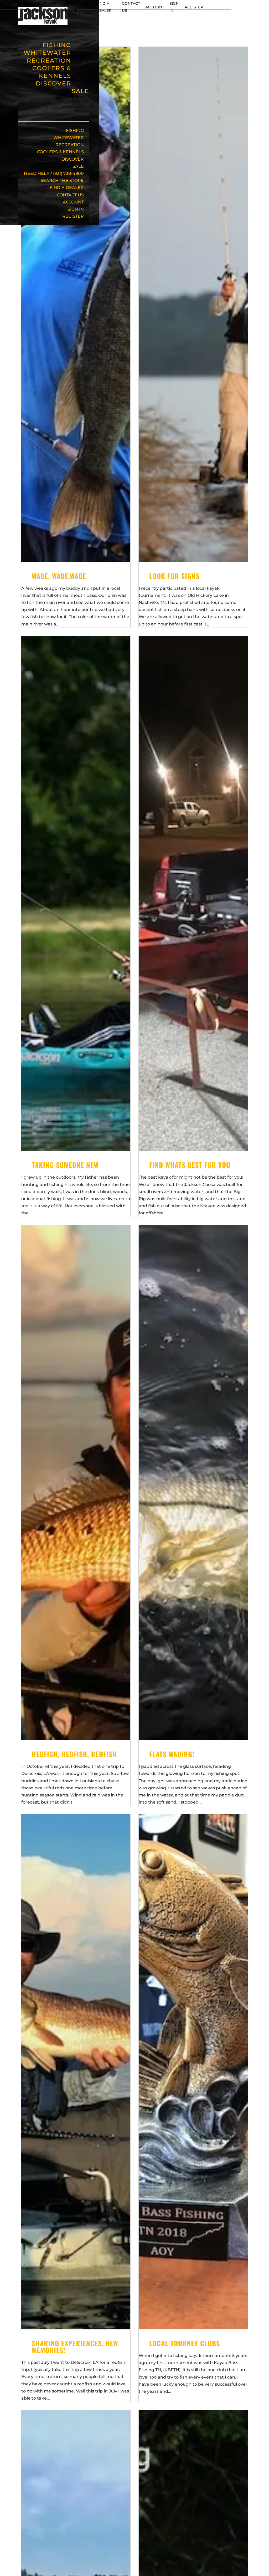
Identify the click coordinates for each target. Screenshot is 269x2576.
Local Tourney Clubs (185, 2343)
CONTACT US (70, 195)
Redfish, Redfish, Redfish (74, 1754)
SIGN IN (76, 209)
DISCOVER (53, 83)
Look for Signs (174, 576)
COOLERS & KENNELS (52, 72)
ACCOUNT (155, 7)
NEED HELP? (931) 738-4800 (54, 173)
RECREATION (70, 145)
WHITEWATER (69, 138)
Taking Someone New (65, 1165)
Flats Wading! (172, 1754)
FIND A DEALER (67, 188)
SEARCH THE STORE (62, 180)
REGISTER (194, 7)
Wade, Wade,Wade (59, 576)
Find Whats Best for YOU (190, 1165)
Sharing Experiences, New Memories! (75, 2347)
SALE (80, 91)
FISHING (75, 131)
